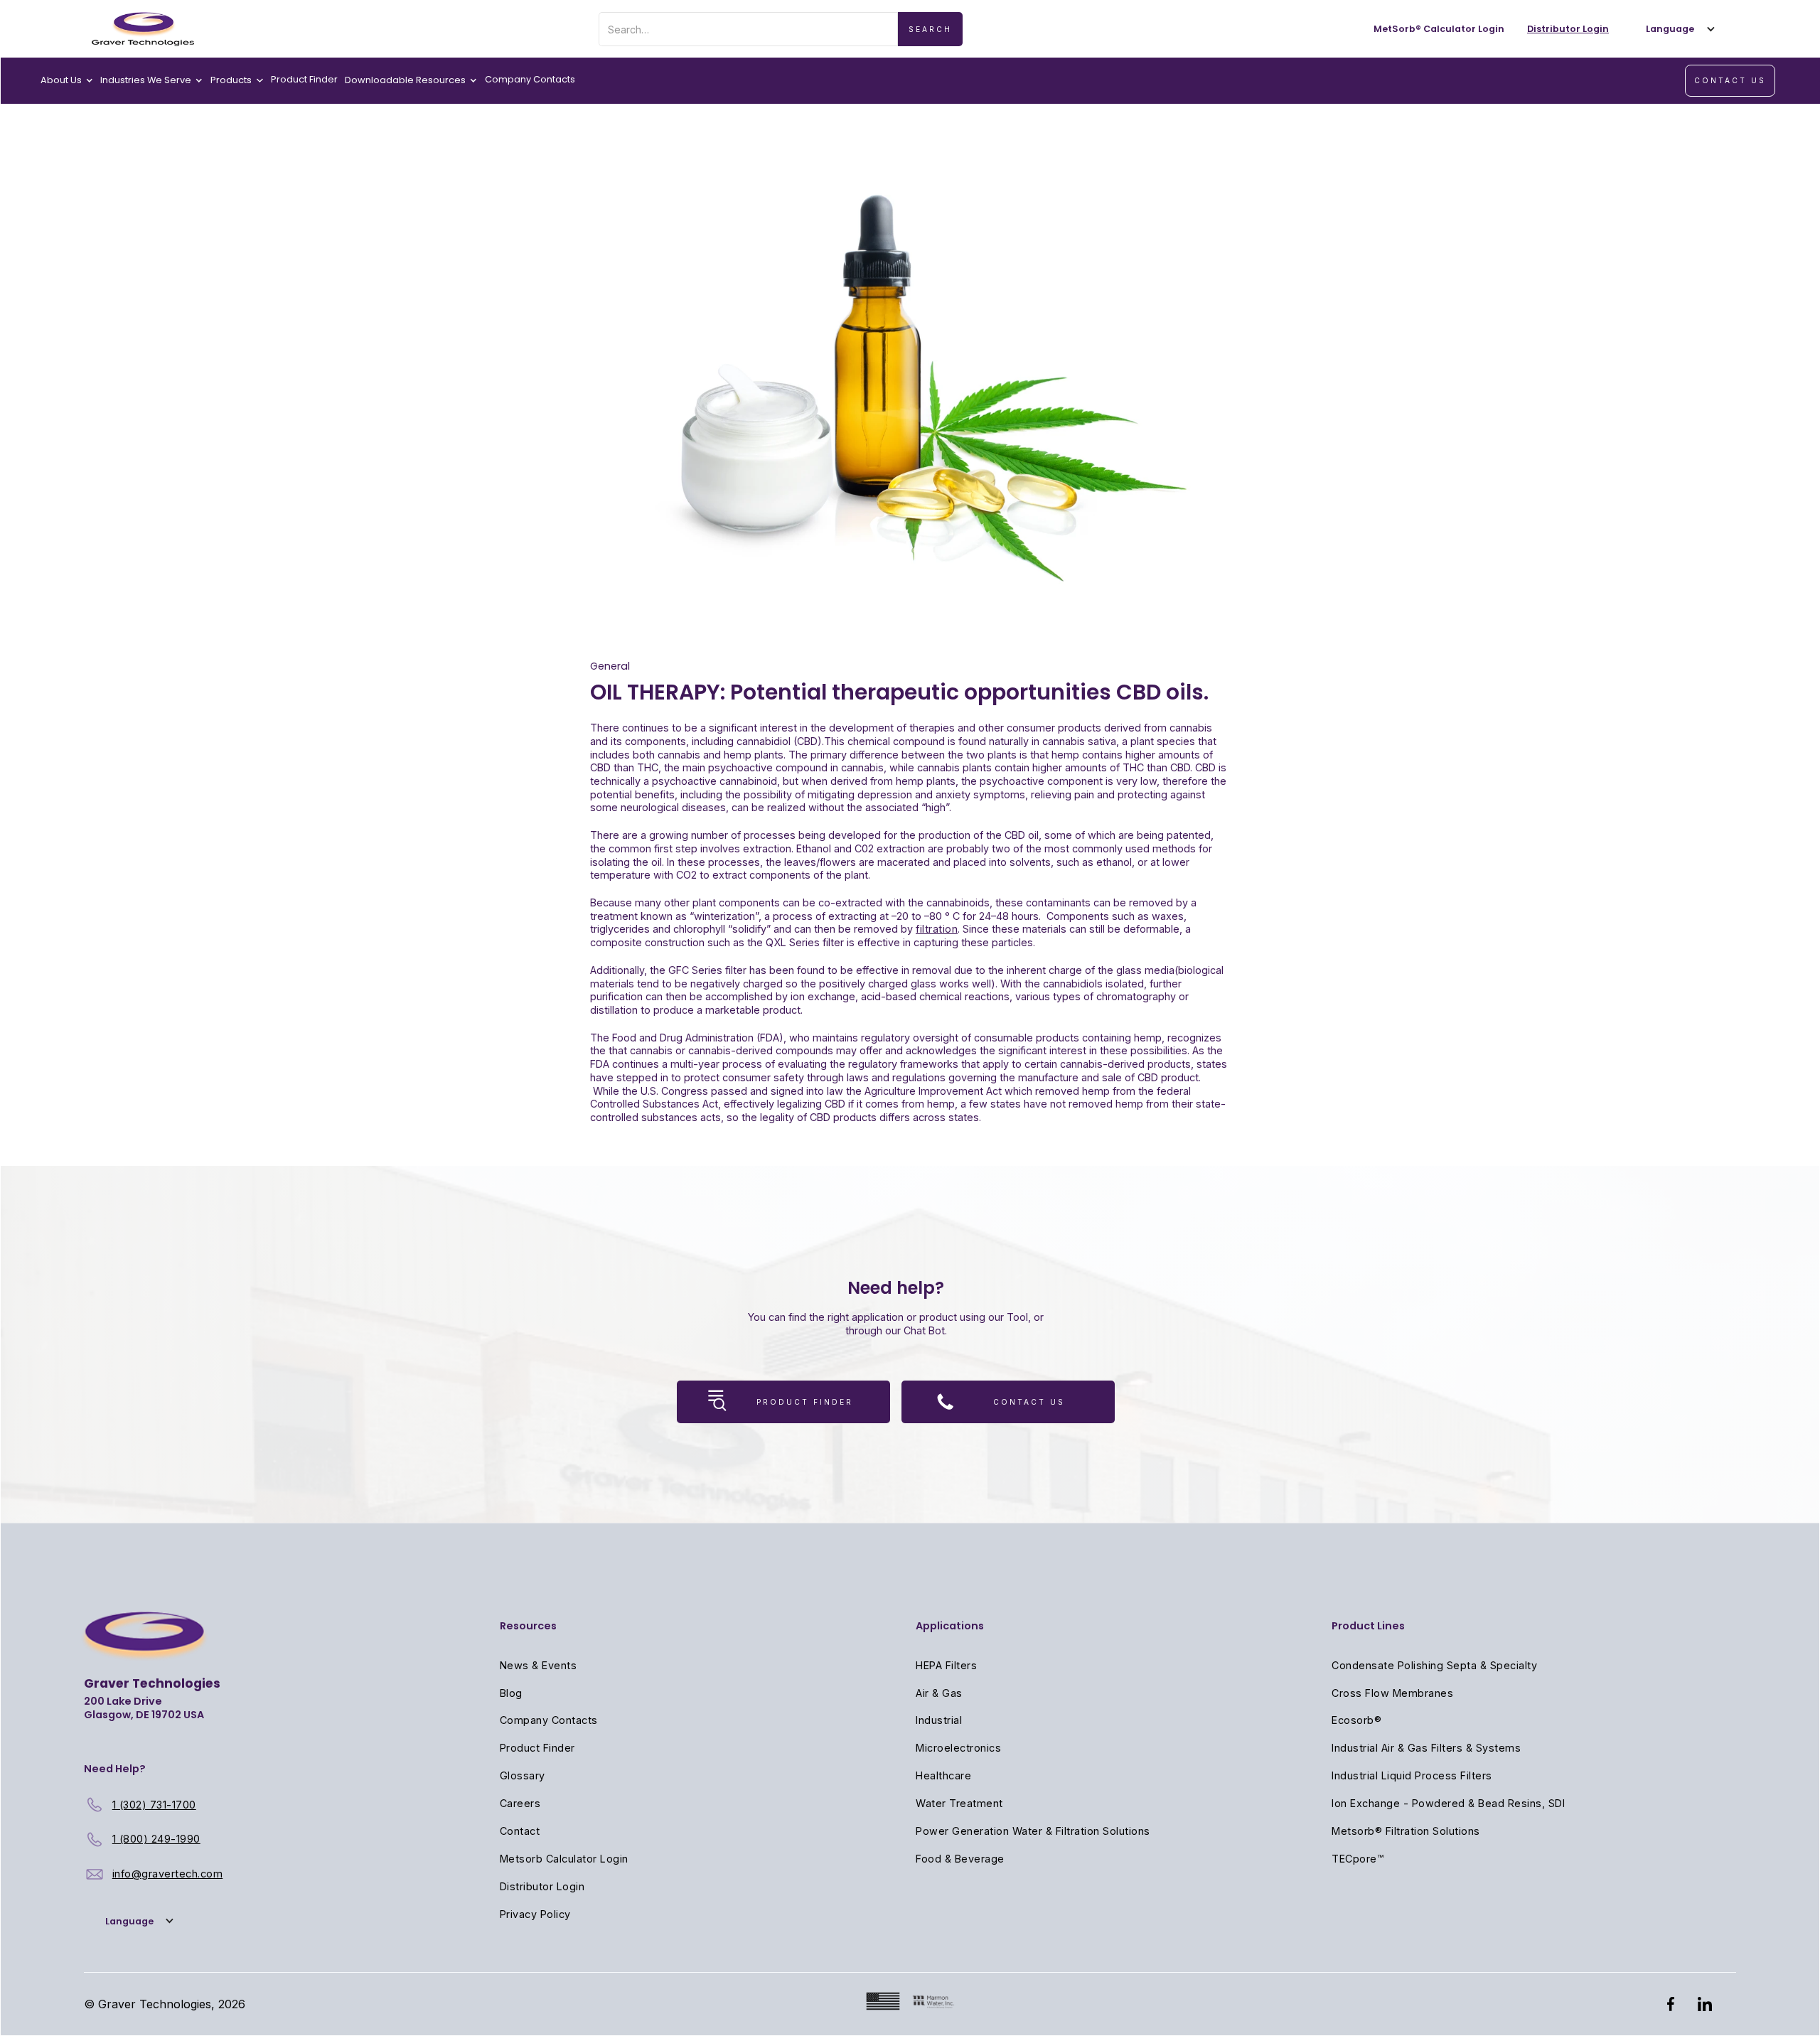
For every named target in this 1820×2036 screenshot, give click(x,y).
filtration (937, 929)
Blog (511, 1693)
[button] (1677, 29)
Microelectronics (958, 1748)
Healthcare (943, 1775)
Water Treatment (959, 1803)
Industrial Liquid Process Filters (1412, 1775)
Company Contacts (530, 79)
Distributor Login (542, 1886)
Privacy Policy (535, 1914)
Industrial (939, 1720)
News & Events (539, 1665)
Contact (520, 1831)
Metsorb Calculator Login (564, 1859)
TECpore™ (1358, 1859)
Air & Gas (939, 1693)
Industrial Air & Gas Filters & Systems (1426, 1748)
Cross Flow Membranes (1392, 1693)
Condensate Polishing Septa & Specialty (1434, 1665)
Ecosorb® (1356, 1720)
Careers (520, 1803)
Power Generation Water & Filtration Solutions (1033, 1831)
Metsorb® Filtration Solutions (1406, 1831)
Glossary (523, 1775)
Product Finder (304, 79)
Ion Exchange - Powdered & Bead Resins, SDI (1448, 1803)
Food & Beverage (960, 1859)
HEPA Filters (946, 1665)
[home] (143, 29)
